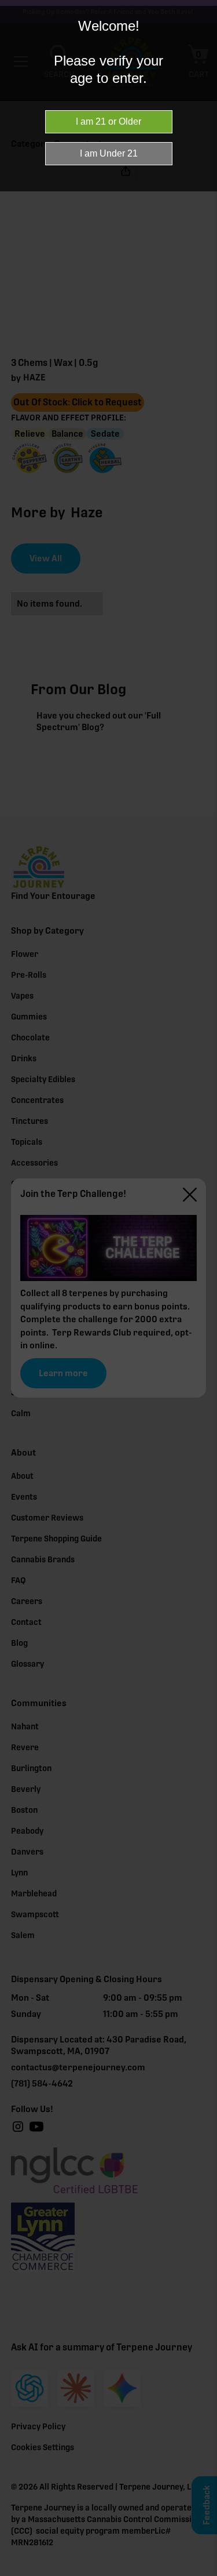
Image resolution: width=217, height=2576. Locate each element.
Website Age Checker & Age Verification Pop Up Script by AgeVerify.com (203, 2573)
